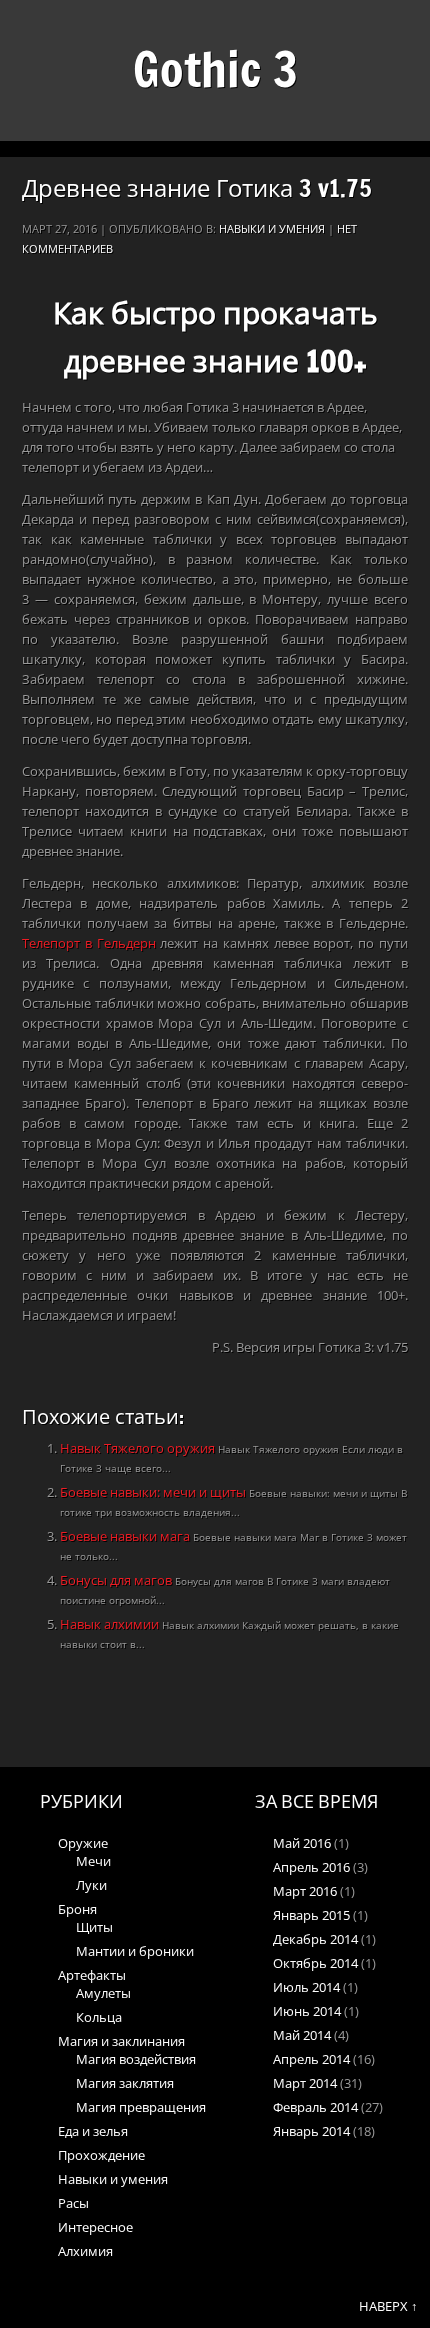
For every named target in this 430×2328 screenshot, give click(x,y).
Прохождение (101, 2155)
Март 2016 (305, 1891)
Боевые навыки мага (126, 1536)
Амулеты (103, 1993)
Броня (77, 1909)
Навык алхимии (111, 1624)
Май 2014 (302, 2035)
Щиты (94, 1927)
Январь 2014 (311, 2131)
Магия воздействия (136, 2059)
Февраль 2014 (315, 2107)
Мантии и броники (135, 1951)
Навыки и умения (272, 228)
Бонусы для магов (117, 1580)
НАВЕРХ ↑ (388, 2306)
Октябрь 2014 (315, 1963)
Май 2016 (302, 1843)
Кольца (99, 2017)
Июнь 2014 (307, 2011)
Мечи (93, 1861)
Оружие (83, 1843)
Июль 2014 (306, 1987)
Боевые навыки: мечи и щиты (154, 1492)
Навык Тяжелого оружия (139, 1448)
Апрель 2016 (311, 1867)
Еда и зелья (93, 2131)
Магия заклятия (125, 2083)
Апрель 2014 (311, 2059)
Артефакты (92, 1975)
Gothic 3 (215, 69)
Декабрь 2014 (315, 1939)
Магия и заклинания (121, 2041)
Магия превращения (141, 2107)
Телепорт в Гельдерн (89, 943)
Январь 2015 (311, 1915)
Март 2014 (305, 2083)
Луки (91, 1885)
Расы (73, 2203)
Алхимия (85, 2251)
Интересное (95, 2227)
